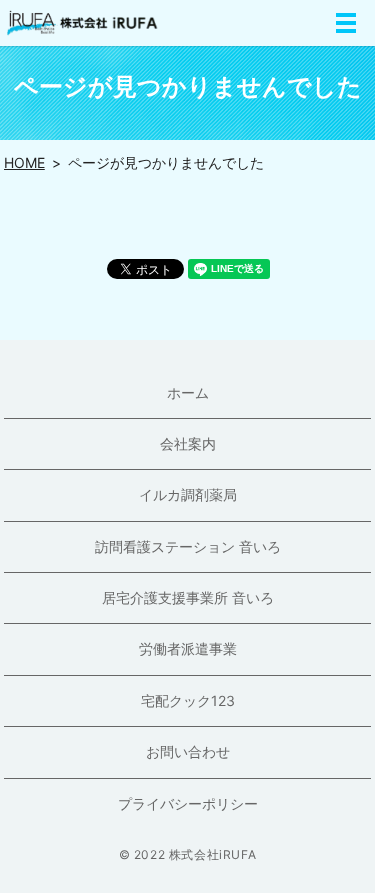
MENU (346, 23)
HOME (24, 162)
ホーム (188, 392)
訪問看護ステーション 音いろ (188, 546)
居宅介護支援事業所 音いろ (188, 597)
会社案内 (188, 443)
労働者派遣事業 (188, 648)
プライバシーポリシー (188, 803)
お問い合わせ (188, 751)
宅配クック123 (188, 700)
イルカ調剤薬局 (188, 494)
